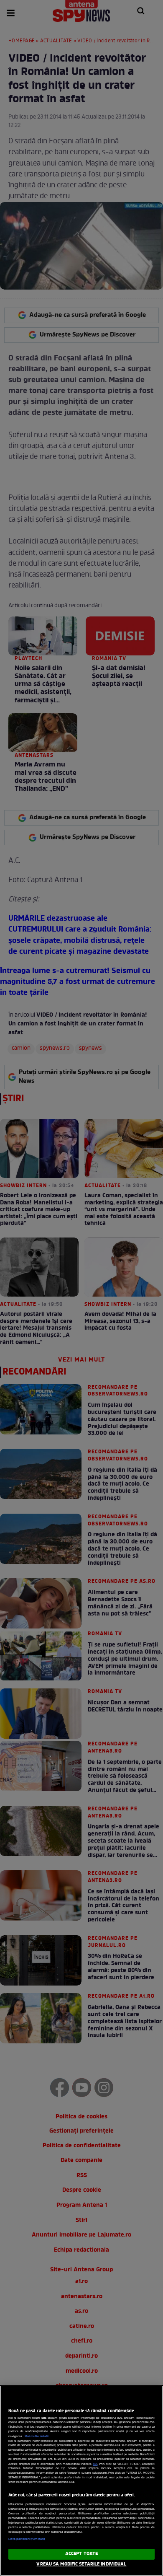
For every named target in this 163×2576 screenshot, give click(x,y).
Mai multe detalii (37, 2436)
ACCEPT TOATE (81, 2554)
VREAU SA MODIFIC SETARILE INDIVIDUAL (81, 2564)
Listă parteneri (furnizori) (27, 2539)
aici (95, 2464)
